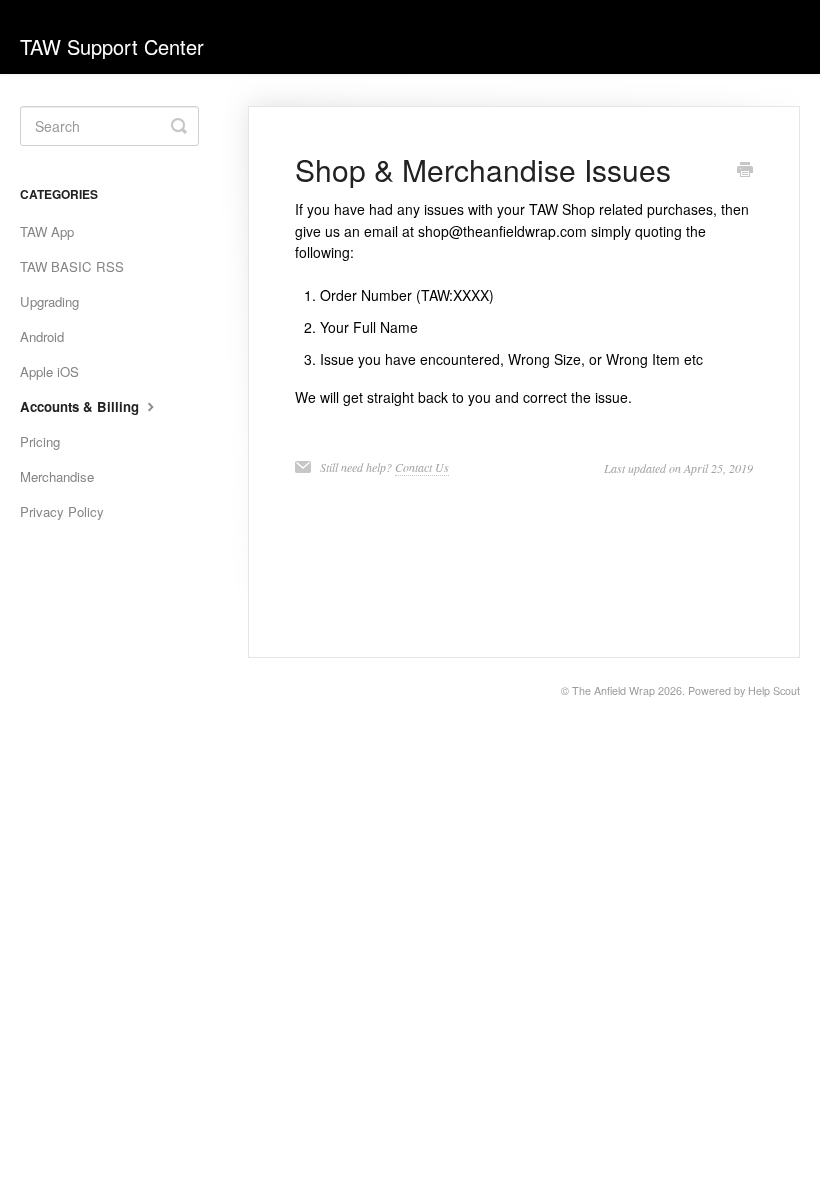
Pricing (40, 441)
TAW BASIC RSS (72, 266)
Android (42, 336)
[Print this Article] (745, 171)
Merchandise (57, 476)
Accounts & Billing (81, 406)
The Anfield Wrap (613, 690)
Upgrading (49, 301)
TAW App (47, 231)
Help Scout (774, 690)
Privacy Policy (62, 511)
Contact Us (422, 467)
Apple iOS (49, 371)
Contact (762, 46)
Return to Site (665, 46)
